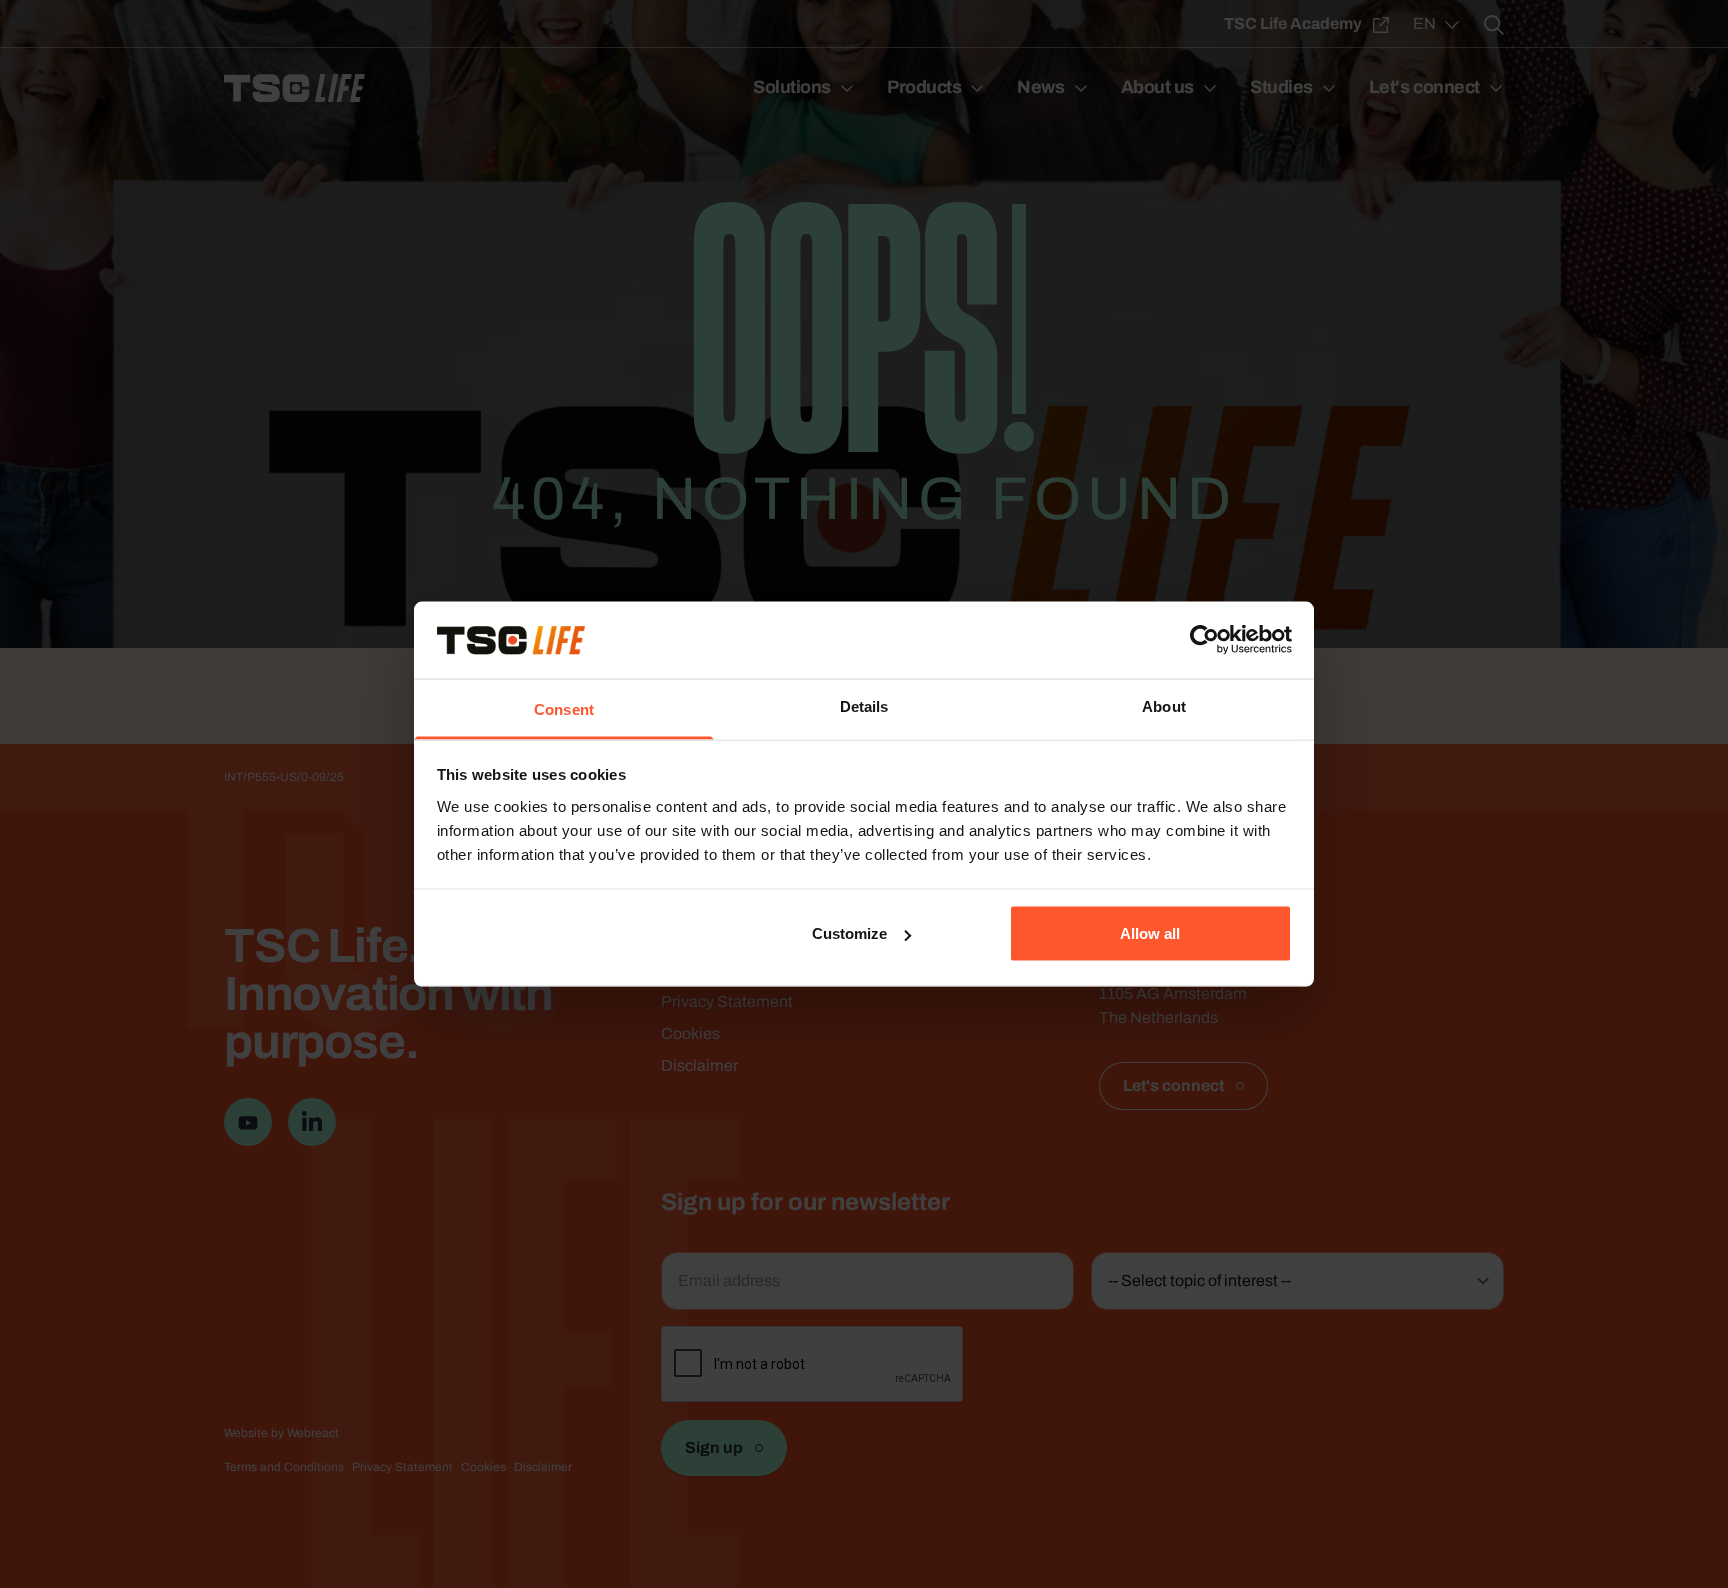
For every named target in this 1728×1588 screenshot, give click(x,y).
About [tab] (1164, 705)
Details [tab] (864, 705)
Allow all (1150, 933)
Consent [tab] (564, 708)
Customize (849, 933)
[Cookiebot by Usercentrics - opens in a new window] (1204, 640)
